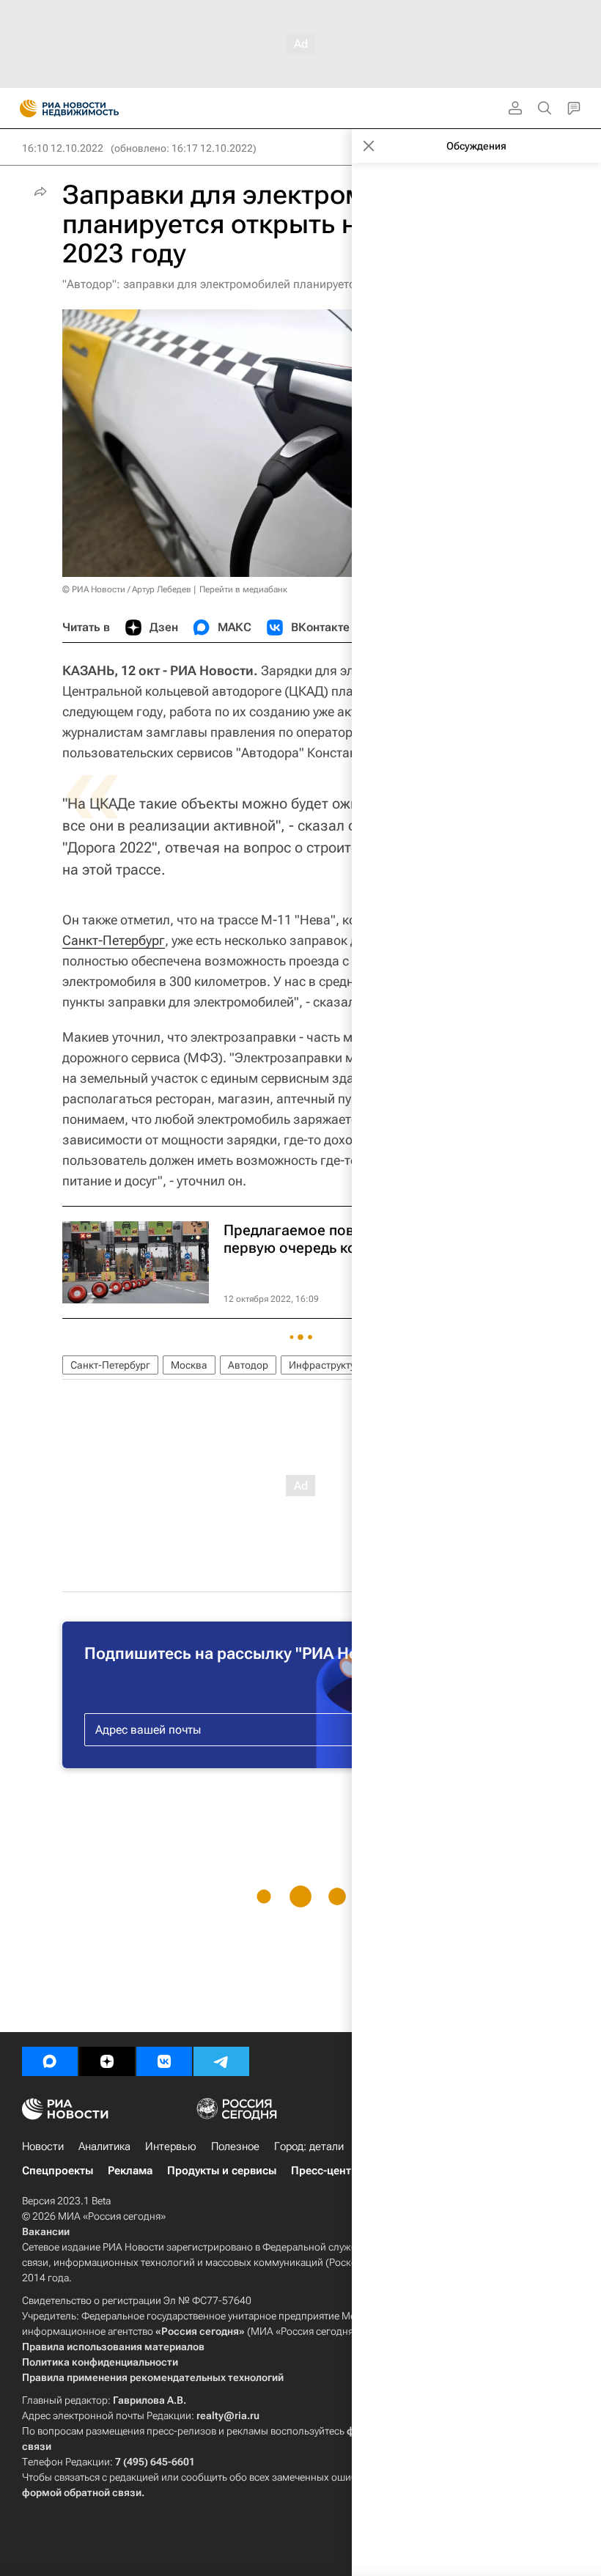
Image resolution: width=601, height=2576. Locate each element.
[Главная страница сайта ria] (24, 108)
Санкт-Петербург (114, 940)
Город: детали (309, 2146)
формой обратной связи (82, 2492)
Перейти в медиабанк (243, 589)
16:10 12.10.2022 (63, 148)
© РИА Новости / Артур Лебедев (127, 589)
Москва (189, 1365)
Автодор (248, 1365)
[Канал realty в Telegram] (221, 2061)
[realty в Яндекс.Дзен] (107, 2061)
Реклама (130, 2171)
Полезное (235, 2146)
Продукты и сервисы (222, 2171)
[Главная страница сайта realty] (95, 108)
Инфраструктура (328, 1365)
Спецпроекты (58, 2171)
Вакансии (46, 2231)
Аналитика (104, 2146)
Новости (43, 2146)
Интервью (171, 2146)
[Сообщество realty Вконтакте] (164, 2061)
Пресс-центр (324, 2171)
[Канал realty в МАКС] (50, 2061)
